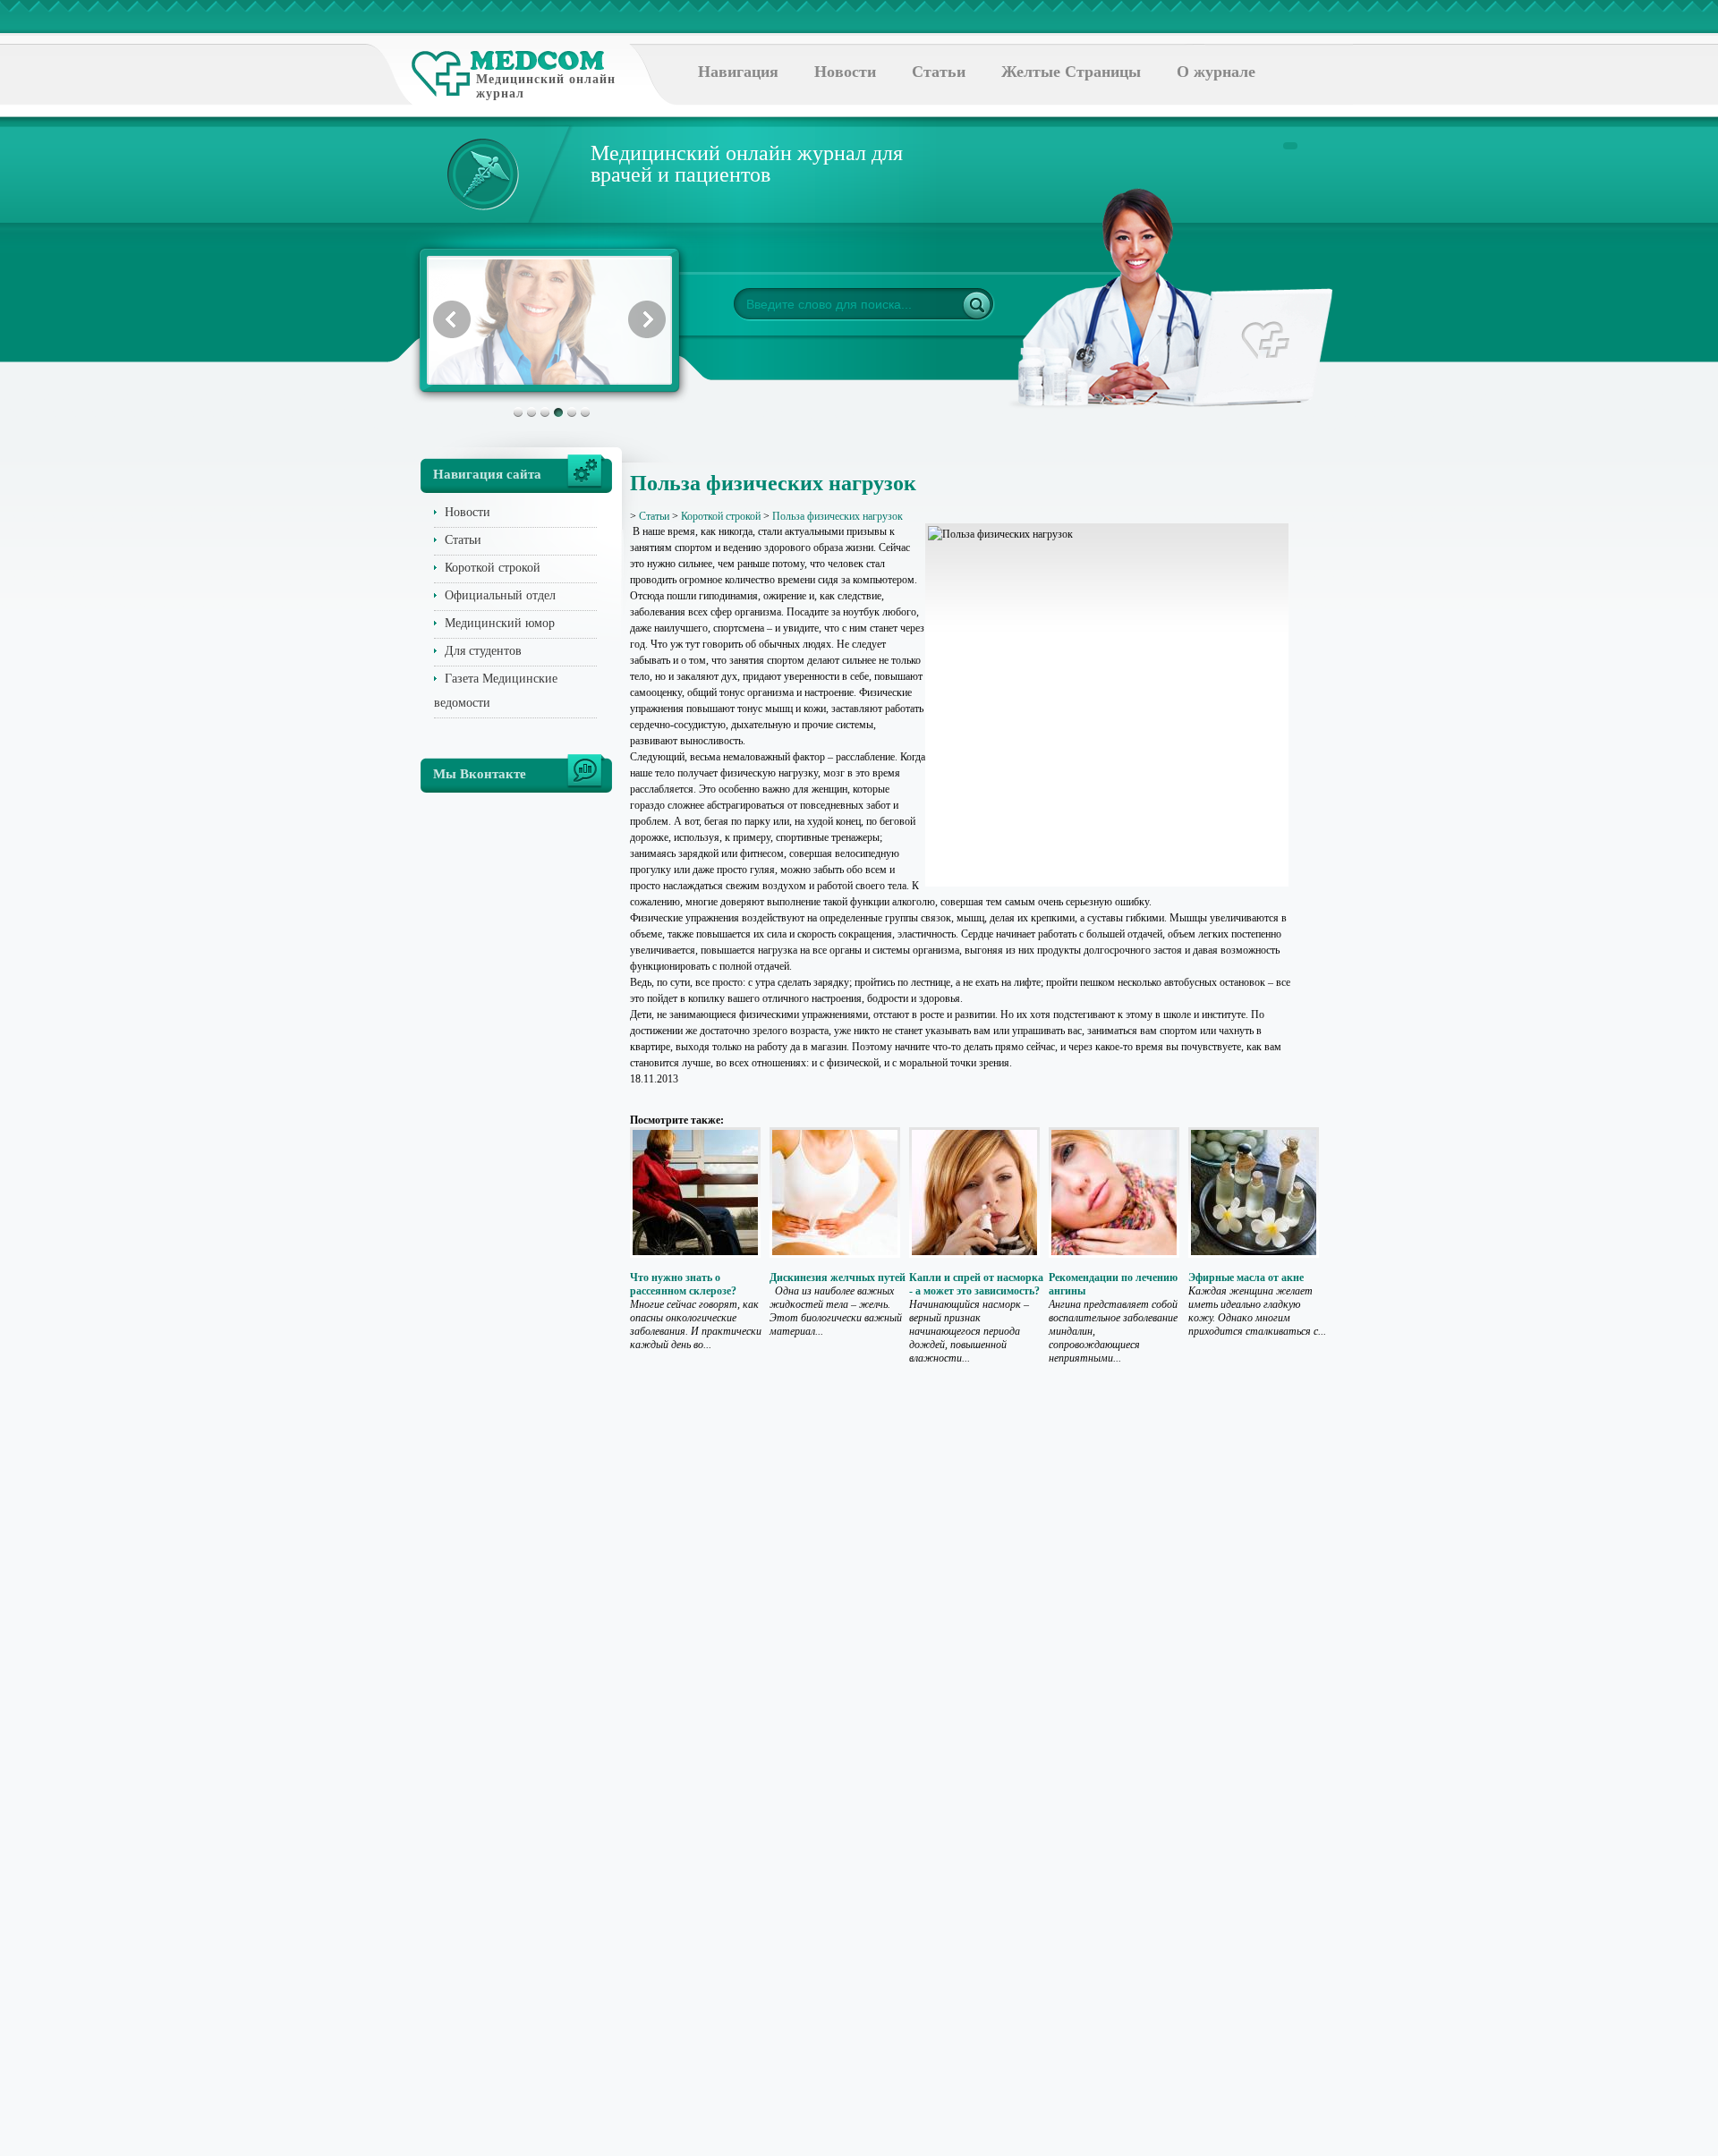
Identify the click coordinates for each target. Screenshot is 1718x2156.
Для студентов (483, 651)
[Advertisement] (1382, 716)
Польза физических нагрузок (838, 516)
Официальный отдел (500, 595)
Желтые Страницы (1071, 72)
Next (647, 319)
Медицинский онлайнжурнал (546, 86)
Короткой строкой (493, 568)
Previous (452, 319)
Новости (845, 72)
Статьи (939, 72)
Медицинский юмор (500, 623)
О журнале (1216, 72)
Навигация (738, 72)
